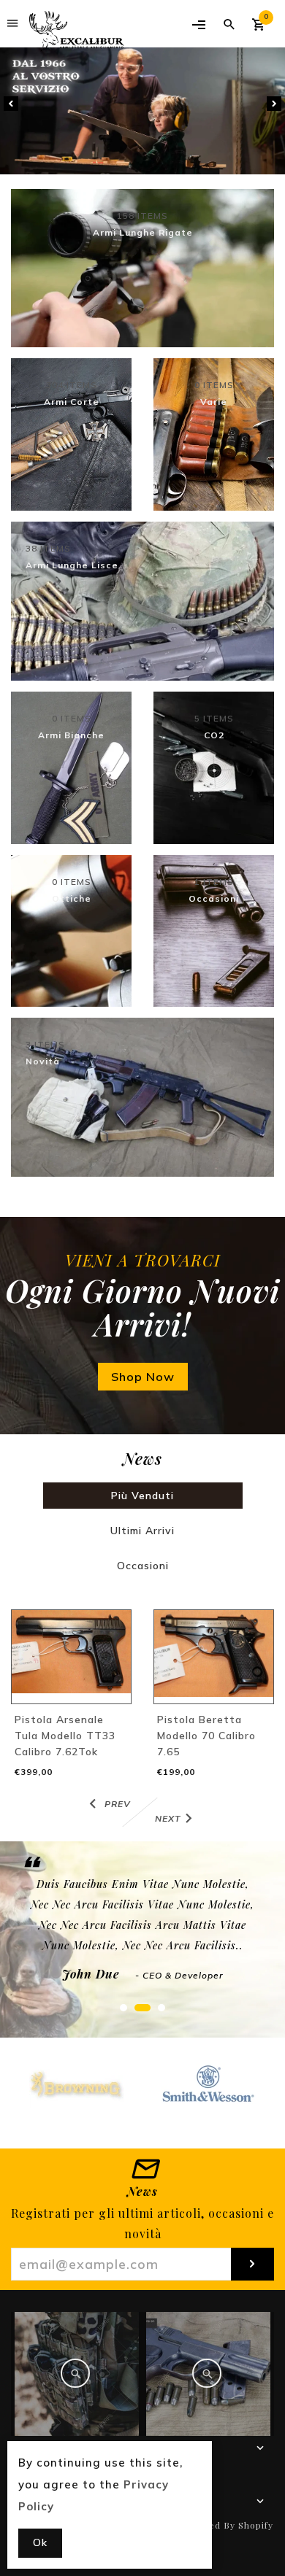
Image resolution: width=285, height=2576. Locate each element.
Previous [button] (11, 104)
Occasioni (143, 1566)
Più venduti (142, 1496)
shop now (143, 1377)
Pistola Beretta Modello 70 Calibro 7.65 (206, 1736)
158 (142, 216)
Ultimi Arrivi (142, 1531)
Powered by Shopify (227, 2525)
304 (72, 385)
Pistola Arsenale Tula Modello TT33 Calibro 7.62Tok (65, 1736)
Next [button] (274, 104)
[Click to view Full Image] (75, 2373)
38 (48, 549)
